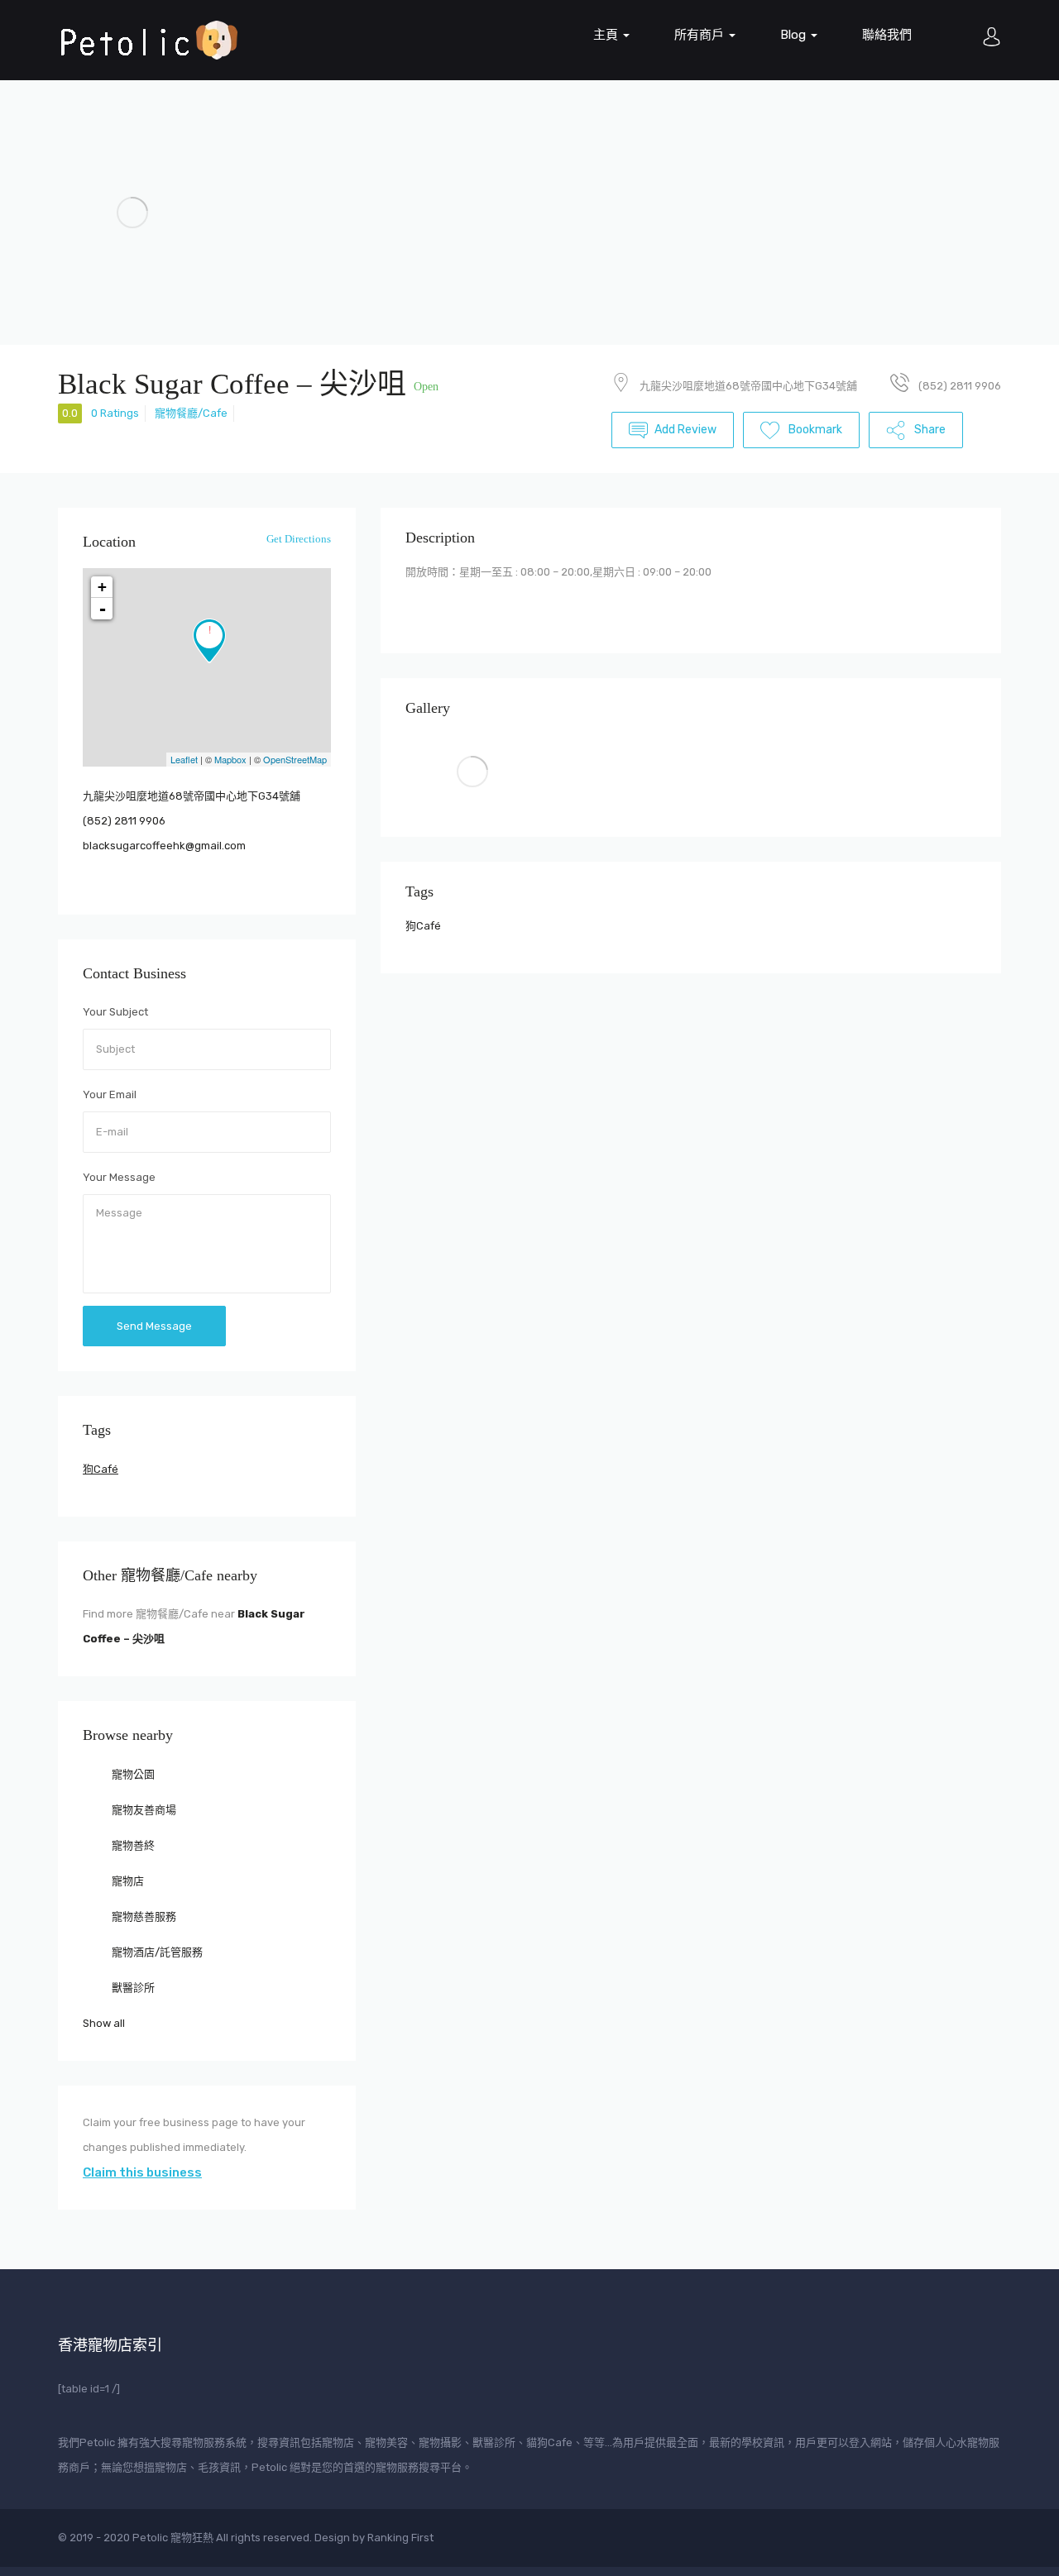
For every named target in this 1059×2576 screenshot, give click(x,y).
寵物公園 (132, 1774)
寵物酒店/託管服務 (156, 1952)
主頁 (607, 35)
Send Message (154, 1326)
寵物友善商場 (143, 1810)
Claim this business (142, 2172)
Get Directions (297, 539)
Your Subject (115, 1012)
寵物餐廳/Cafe (191, 413)
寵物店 (127, 1881)
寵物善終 (132, 1845)
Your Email (110, 1094)
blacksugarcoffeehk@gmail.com (164, 846)
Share (929, 430)
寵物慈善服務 (143, 1916)
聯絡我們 (887, 35)
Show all (104, 2023)
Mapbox (230, 759)
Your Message (119, 1177)
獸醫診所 (132, 1988)
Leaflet (184, 759)
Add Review (685, 430)
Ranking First (400, 2538)
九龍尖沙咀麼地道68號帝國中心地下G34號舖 (748, 386)
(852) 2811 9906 (124, 821)
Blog (795, 35)
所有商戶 (701, 35)
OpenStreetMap (295, 759)
